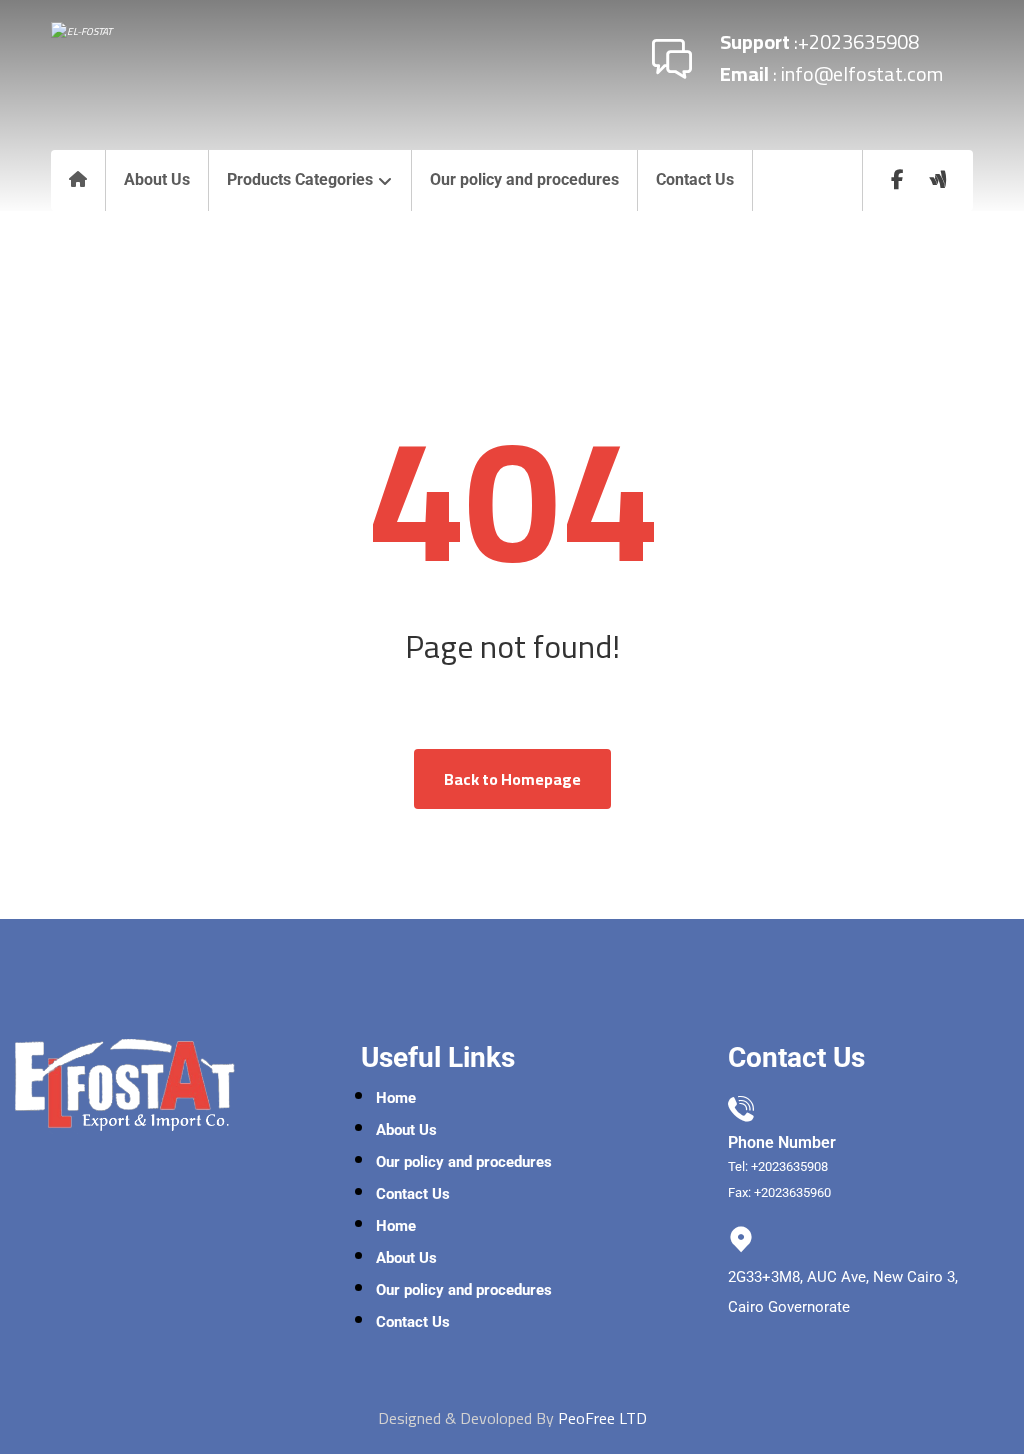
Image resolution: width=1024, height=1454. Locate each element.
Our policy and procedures (464, 1162)
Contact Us (413, 1194)
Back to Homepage (512, 779)
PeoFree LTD (602, 1418)
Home (396, 1098)
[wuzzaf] (938, 180)
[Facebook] (898, 180)
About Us (406, 1130)
